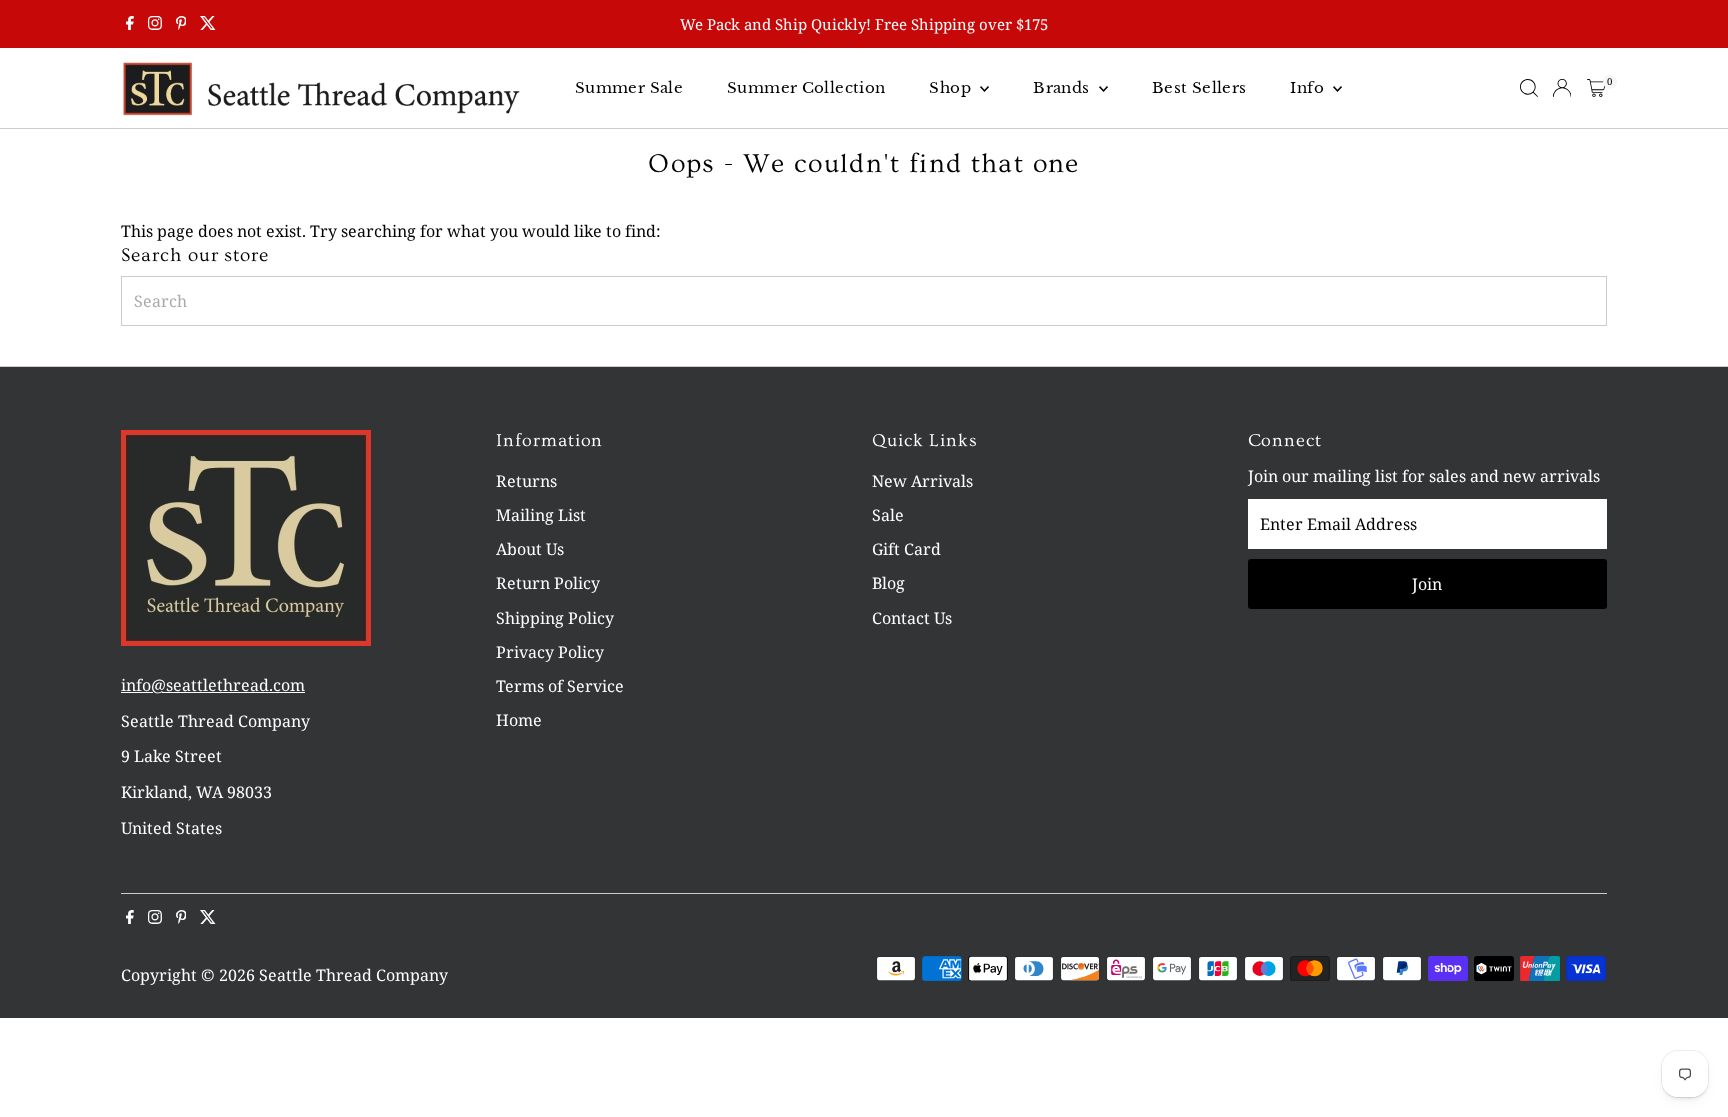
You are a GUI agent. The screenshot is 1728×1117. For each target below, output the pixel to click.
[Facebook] (130, 24)
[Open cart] (1596, 88)
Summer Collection (806, 87)
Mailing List (541, 515)
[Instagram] (155, 24)
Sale (888, 515)
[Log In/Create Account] (1562, 88)
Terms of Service (560, 686)
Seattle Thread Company (353, 975)
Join (1427, 584)
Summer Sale (629, 87)
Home (519, 720)
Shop (952, 87)
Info (1309, 87)
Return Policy (548, 583)
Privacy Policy (550, 652)
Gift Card (906, 549)
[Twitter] (208, 24)
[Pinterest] (181, 24)
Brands (1063, 87)
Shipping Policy (555, 618)
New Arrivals (922, 481)
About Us (530, 549)
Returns (526, 481)
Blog (888, 583)
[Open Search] (1529, 88)
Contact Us (912, 618)
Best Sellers (1199, 87)
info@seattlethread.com (213, 685)
